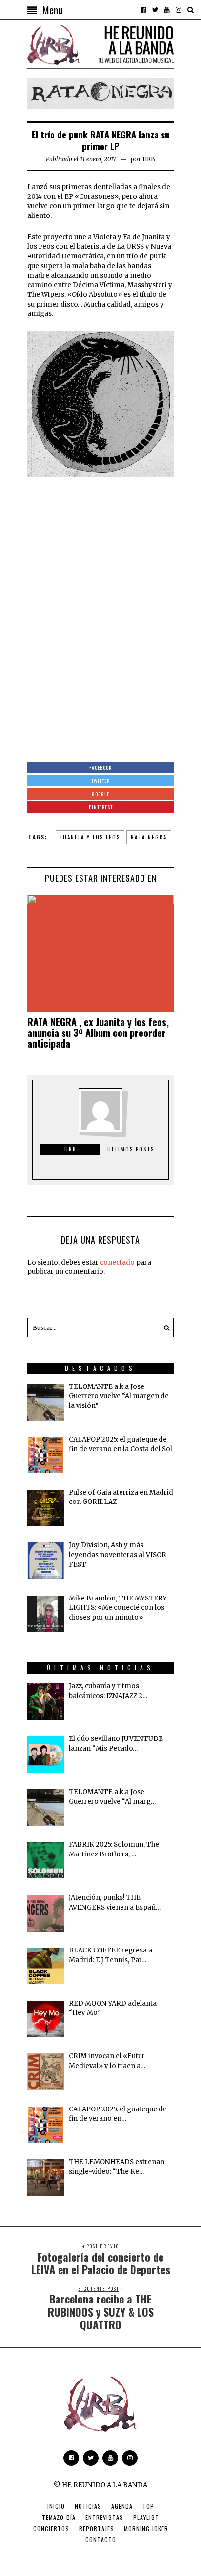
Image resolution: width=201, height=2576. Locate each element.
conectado (117, 1262)
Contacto (101, 2540)
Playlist (146, 2517)
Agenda (122, 2506)
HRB (149, 159)
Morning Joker (146, 2528)
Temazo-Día (59, 2517)
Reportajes (97, 2528)
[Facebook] (143, 10)
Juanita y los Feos (90, 837)
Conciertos (51, 2528)
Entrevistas (104, 2517)
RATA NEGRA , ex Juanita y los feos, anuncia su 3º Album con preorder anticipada (98, 1033)
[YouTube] (167, 10)
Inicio (56, 2506)
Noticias (88, 2506)
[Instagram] (179, 10)
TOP (148, 2506)
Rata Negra (149, 837)
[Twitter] (155, 10)
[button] (164, 1327)
